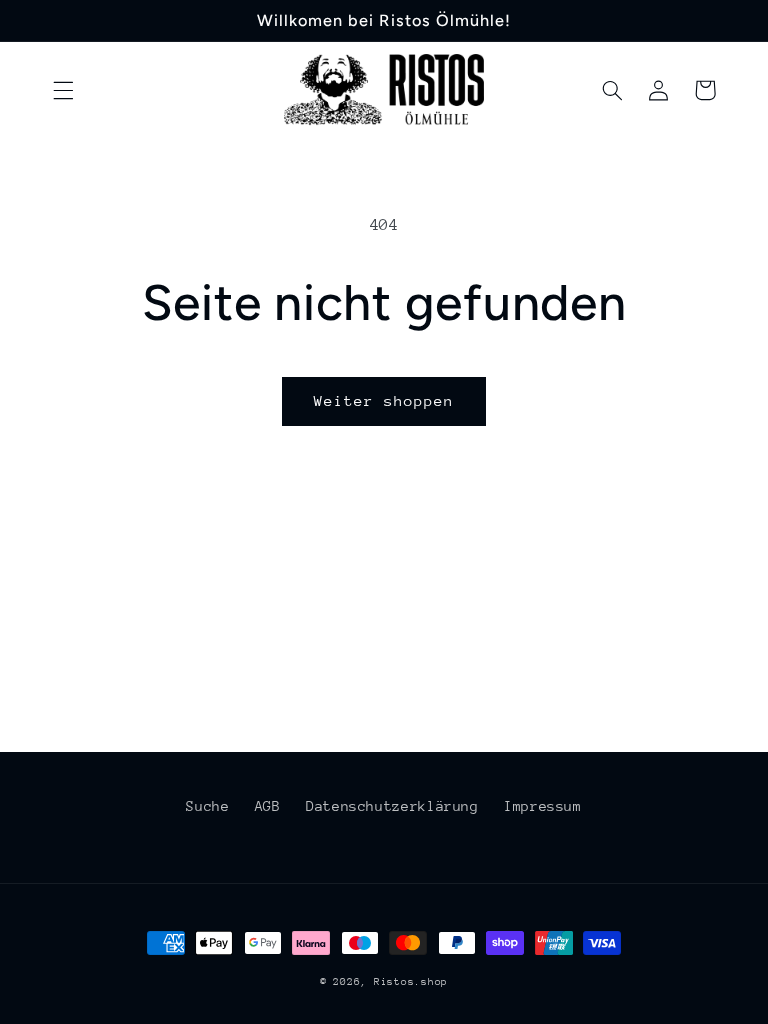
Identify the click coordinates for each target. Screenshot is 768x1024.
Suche (207, 806)
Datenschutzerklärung (392, 806)
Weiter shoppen (384, 400)
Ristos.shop (411, 982)
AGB (268, 806)
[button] (63, 90)
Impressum (543, 806)
